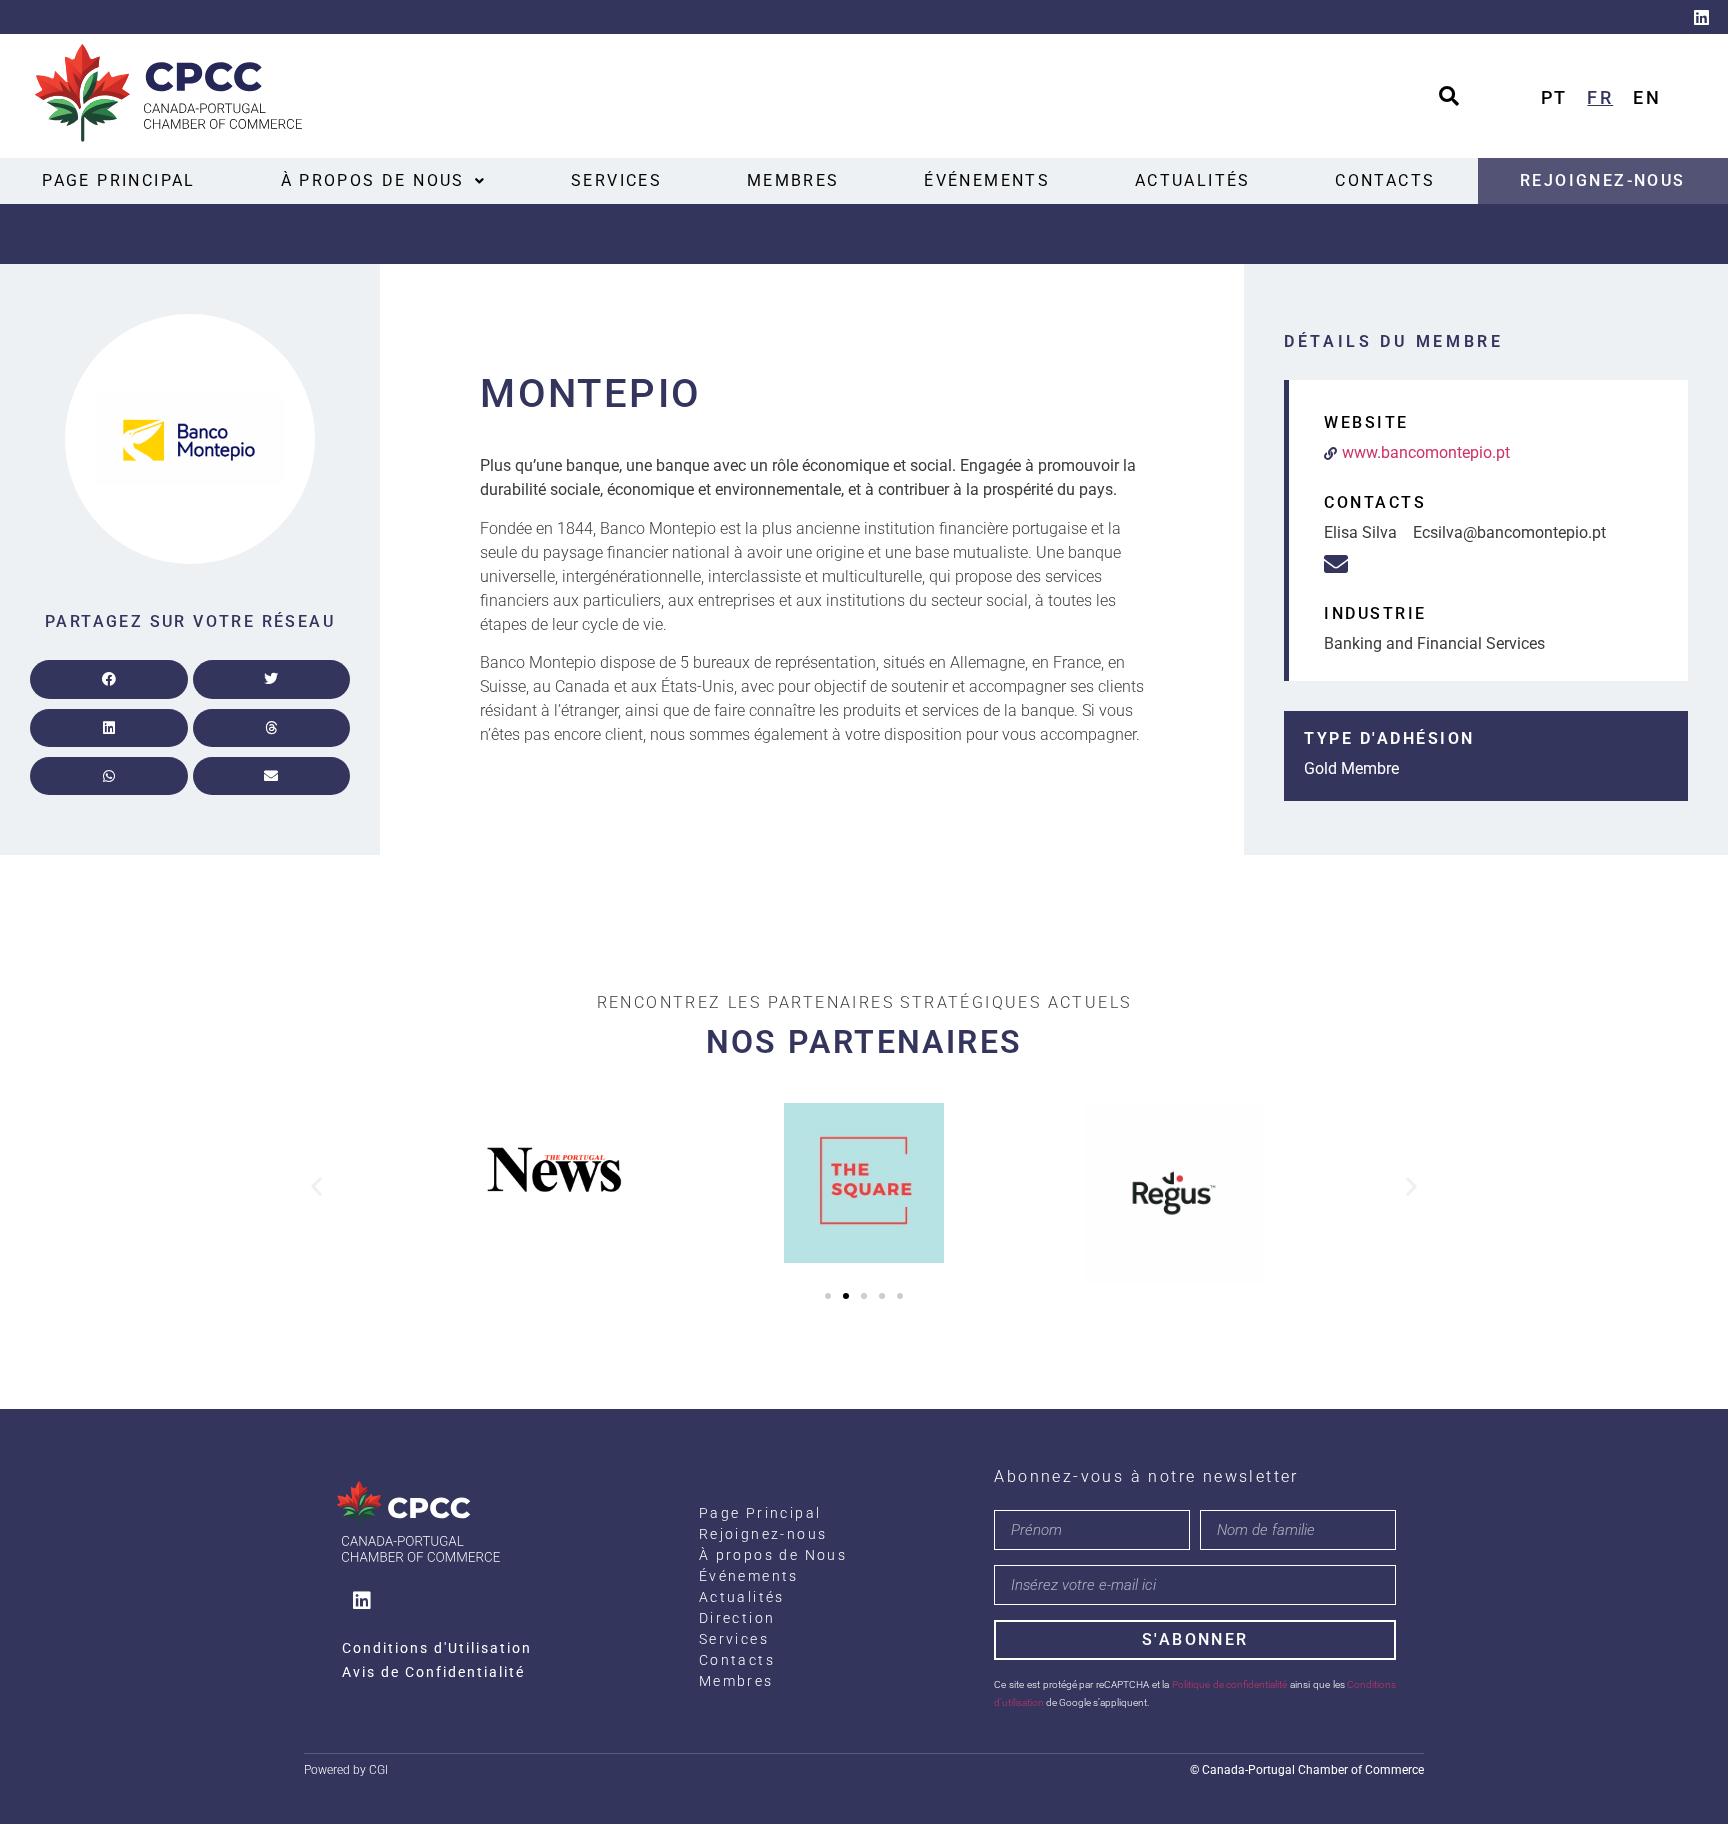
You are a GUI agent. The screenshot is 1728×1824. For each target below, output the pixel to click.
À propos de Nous (373, 180)
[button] (383, 181)
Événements (987, 180)
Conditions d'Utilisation (437, 1648)
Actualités (1193, 180)
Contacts (1385, 180)
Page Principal (119, 180)
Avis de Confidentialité (433, 1672)
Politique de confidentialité (1229, 1684)
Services (616, 180)
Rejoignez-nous (1603, 180)
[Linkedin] (1701, 17)
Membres (793, 180)
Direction (737, 1618)
